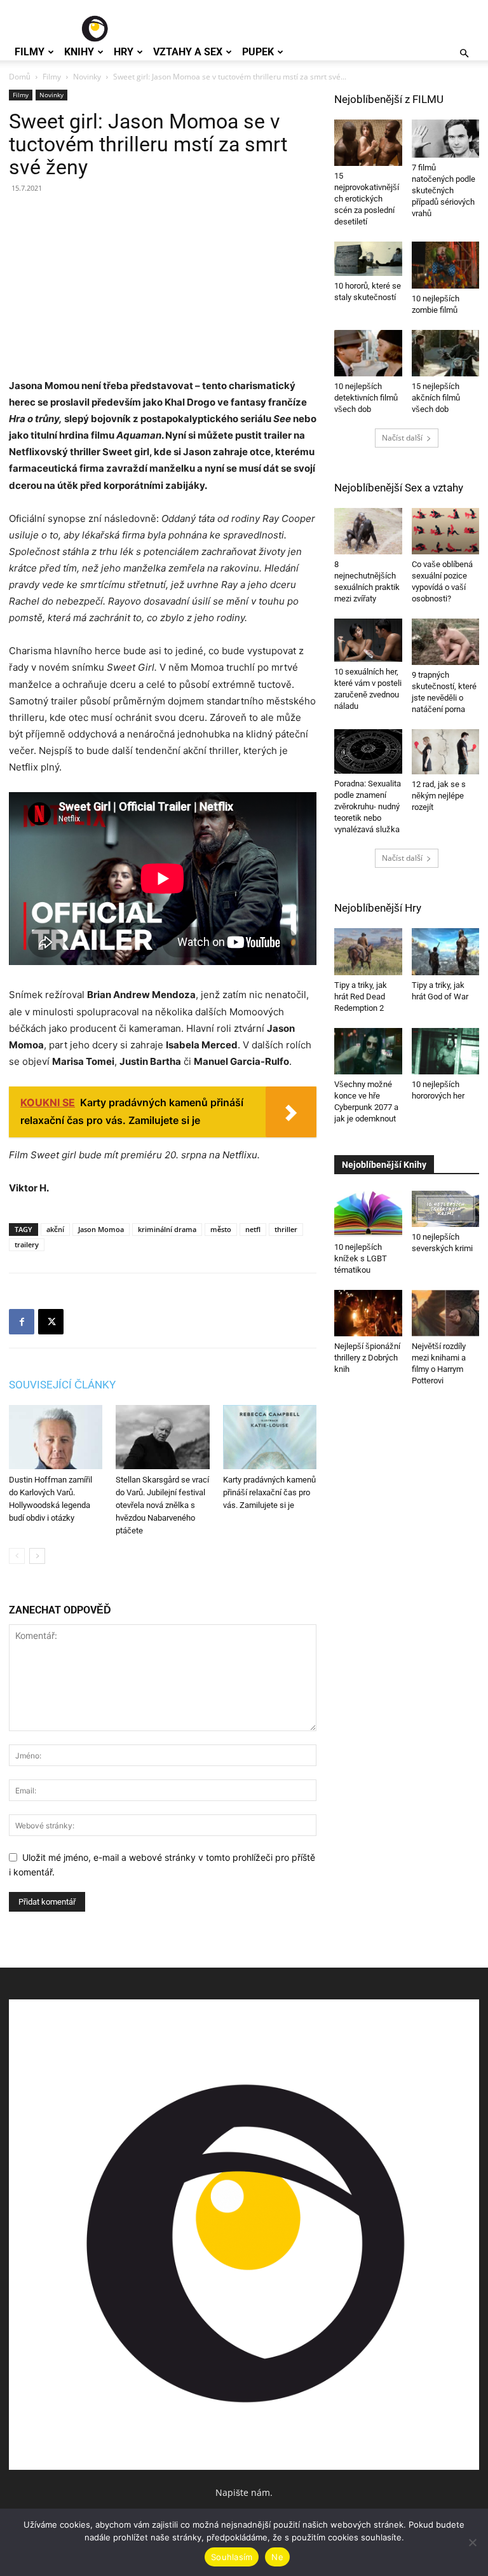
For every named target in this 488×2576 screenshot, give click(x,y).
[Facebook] (22, 1322)
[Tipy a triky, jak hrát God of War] (446, 951)
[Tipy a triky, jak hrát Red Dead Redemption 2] (368, 951)
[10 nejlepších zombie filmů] (446, 265)
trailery (27, 1244)
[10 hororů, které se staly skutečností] (368, 258)
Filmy (30, 52)
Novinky (87, 77)
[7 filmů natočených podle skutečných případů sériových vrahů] (446, 139)
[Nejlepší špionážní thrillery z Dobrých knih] (368, 1313)
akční (55, 1229)
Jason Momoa (101, 1229)
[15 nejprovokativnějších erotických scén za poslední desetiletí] (368, 143)
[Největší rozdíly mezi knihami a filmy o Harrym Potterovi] (446, 1313)
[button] (464, 54)
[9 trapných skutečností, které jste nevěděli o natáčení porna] (446, 642)
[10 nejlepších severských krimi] (446, 1209)
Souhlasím (232, 2557)
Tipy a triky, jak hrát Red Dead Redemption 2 (361, 997)
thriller (286, 1229)
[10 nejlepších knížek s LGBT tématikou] (368, 1214)
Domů (20, 77)
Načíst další (402, 438)
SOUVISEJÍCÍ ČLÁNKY (62, 1385)
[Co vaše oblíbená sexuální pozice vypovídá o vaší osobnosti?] (446, 531)
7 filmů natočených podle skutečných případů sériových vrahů (444, 190)
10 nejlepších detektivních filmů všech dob (366, 398)
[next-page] (37, 1556)
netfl (253, 1229)
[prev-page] (17, 1556)
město (221, 1229)
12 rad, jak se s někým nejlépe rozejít (439, 796)
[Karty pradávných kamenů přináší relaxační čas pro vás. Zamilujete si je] (270, 1437)
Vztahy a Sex (188, 52)
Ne (277, 2557)
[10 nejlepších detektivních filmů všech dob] (368, 353)
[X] (51, 1322)
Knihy (79, 52)
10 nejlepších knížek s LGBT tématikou (361, 1258)
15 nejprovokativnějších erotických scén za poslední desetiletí (367, 199)
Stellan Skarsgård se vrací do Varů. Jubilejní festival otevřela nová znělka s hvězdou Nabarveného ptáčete (162, 1505)
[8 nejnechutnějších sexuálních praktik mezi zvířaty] (368, 531)
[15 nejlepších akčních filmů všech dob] (446, 353)
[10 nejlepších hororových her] (446, 1051)
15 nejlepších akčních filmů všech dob (436, 398)
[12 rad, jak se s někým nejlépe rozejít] (446, 752)
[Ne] (472, 2542)
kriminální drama (167, 1229)
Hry (124, 52)
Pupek (258, 52)
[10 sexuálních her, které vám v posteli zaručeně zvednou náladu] (368, 640)
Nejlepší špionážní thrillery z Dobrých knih (367, 1358)
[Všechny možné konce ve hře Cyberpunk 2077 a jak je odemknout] (368, 1051)
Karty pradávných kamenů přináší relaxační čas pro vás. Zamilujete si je (269, 1492)
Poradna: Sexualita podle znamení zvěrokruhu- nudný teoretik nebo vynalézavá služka (368, 806)
